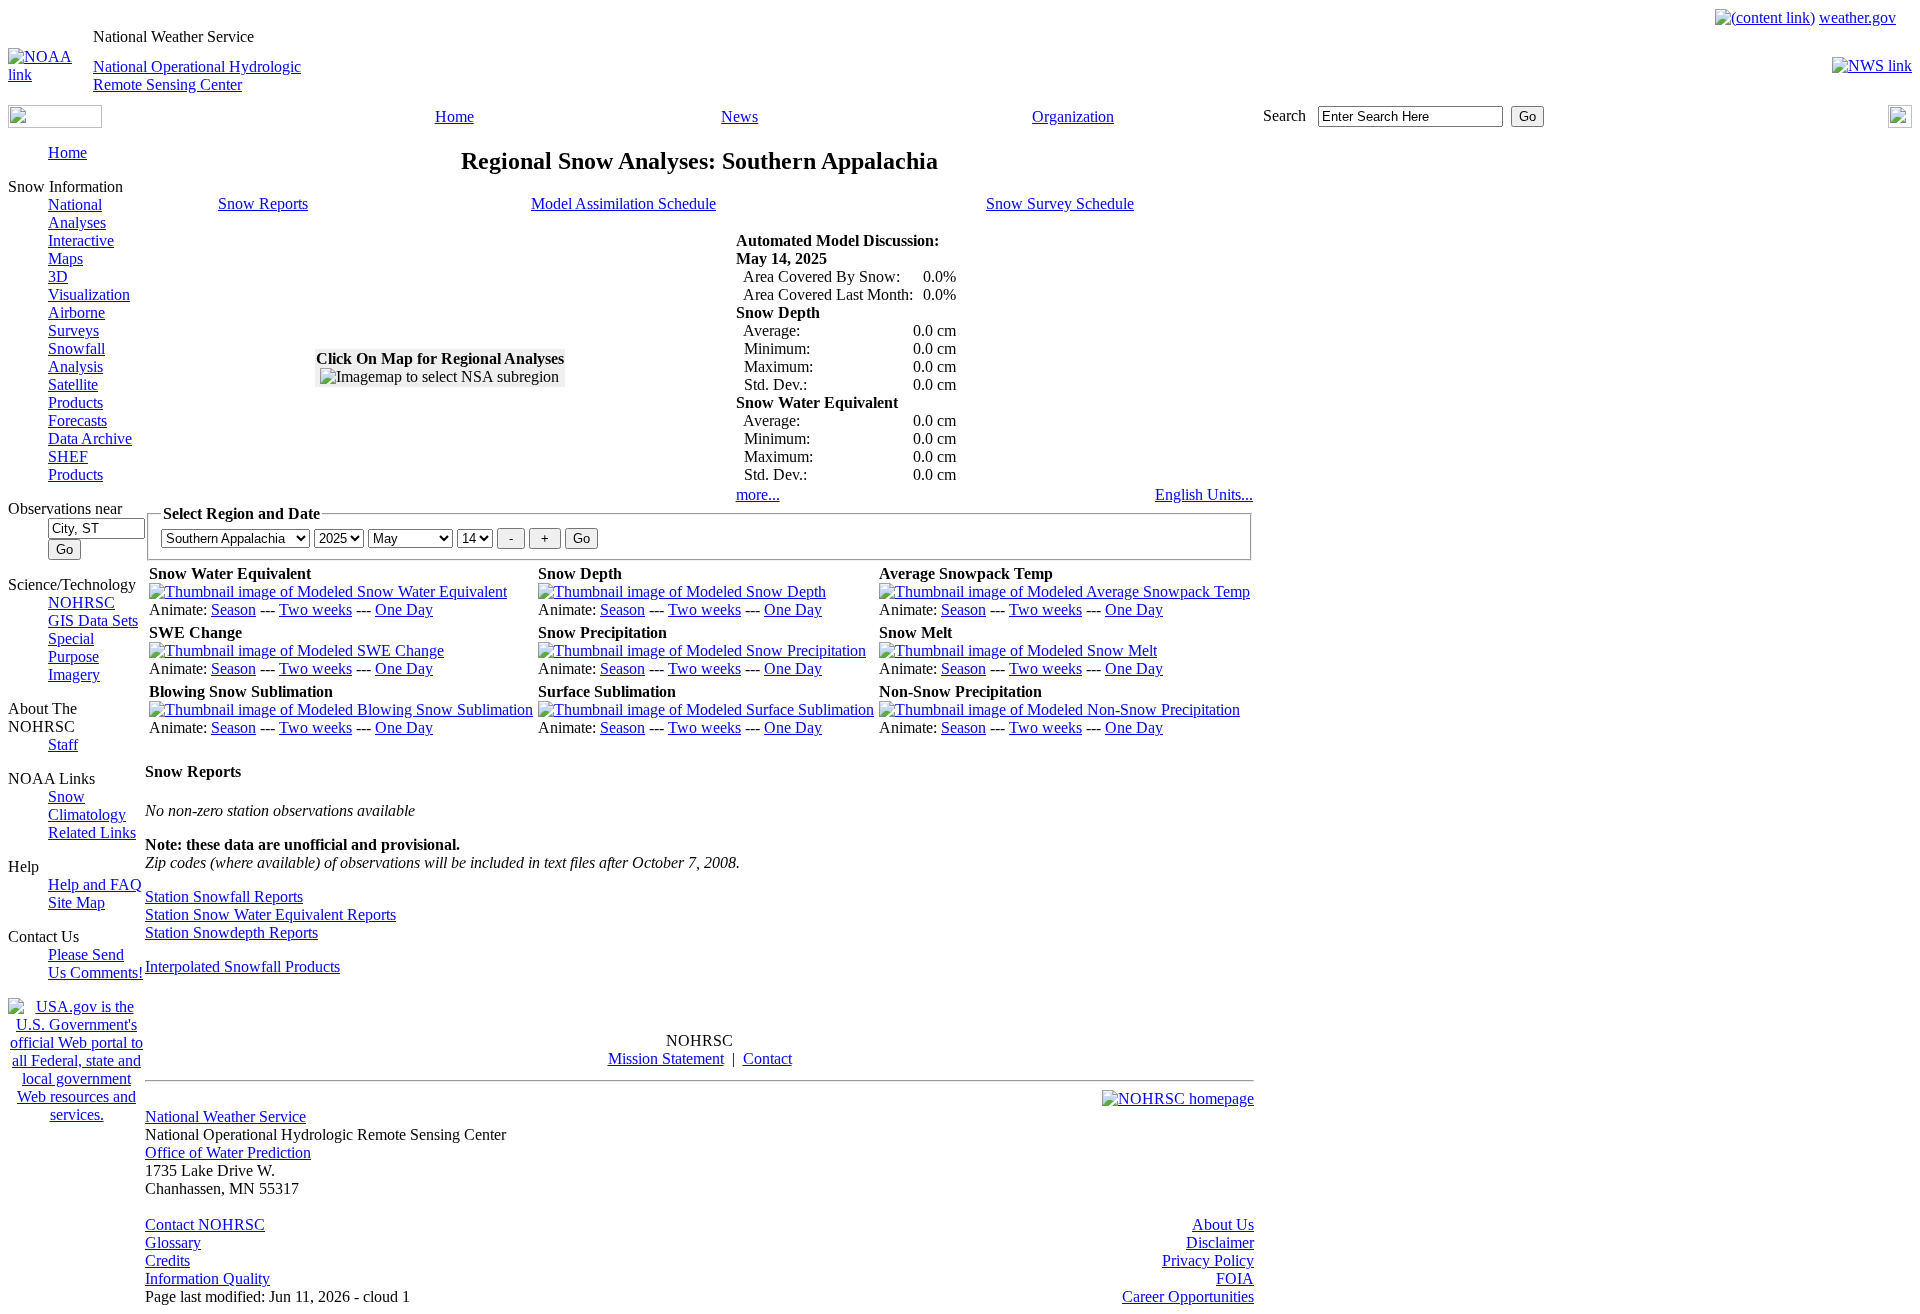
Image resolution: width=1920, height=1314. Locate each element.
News (739, 116)
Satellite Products (75, 393)
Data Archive (90, 438)
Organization (1073, 116)
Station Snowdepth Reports (231, 932)
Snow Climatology (87, 805)
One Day (404, 609)
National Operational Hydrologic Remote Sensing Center (197, 75)
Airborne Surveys (76, 321)
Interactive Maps (81, 249)
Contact (767, 1058)
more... (758, 494)
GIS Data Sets (93, 620)
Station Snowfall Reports (224, 896)
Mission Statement (666, 1058)
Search (1284, 115)
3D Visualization (89, 285)
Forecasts (77, 420)
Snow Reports (263, 203)
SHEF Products (75, 465)
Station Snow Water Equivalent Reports (270, 914)
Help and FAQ (95, 884)
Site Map (76, 902)
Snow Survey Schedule (1060, 203)
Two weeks (315, 609)
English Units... (1204, 494)
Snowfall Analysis (76, 357)
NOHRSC (81, 602)
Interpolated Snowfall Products (242, 966)
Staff (63, 744)
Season (233, 609)
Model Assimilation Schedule (623, 203)
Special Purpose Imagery (74, 656)
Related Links (92, 832)
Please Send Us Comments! (95, 963)
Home (454, 116)
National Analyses (77, 213)
